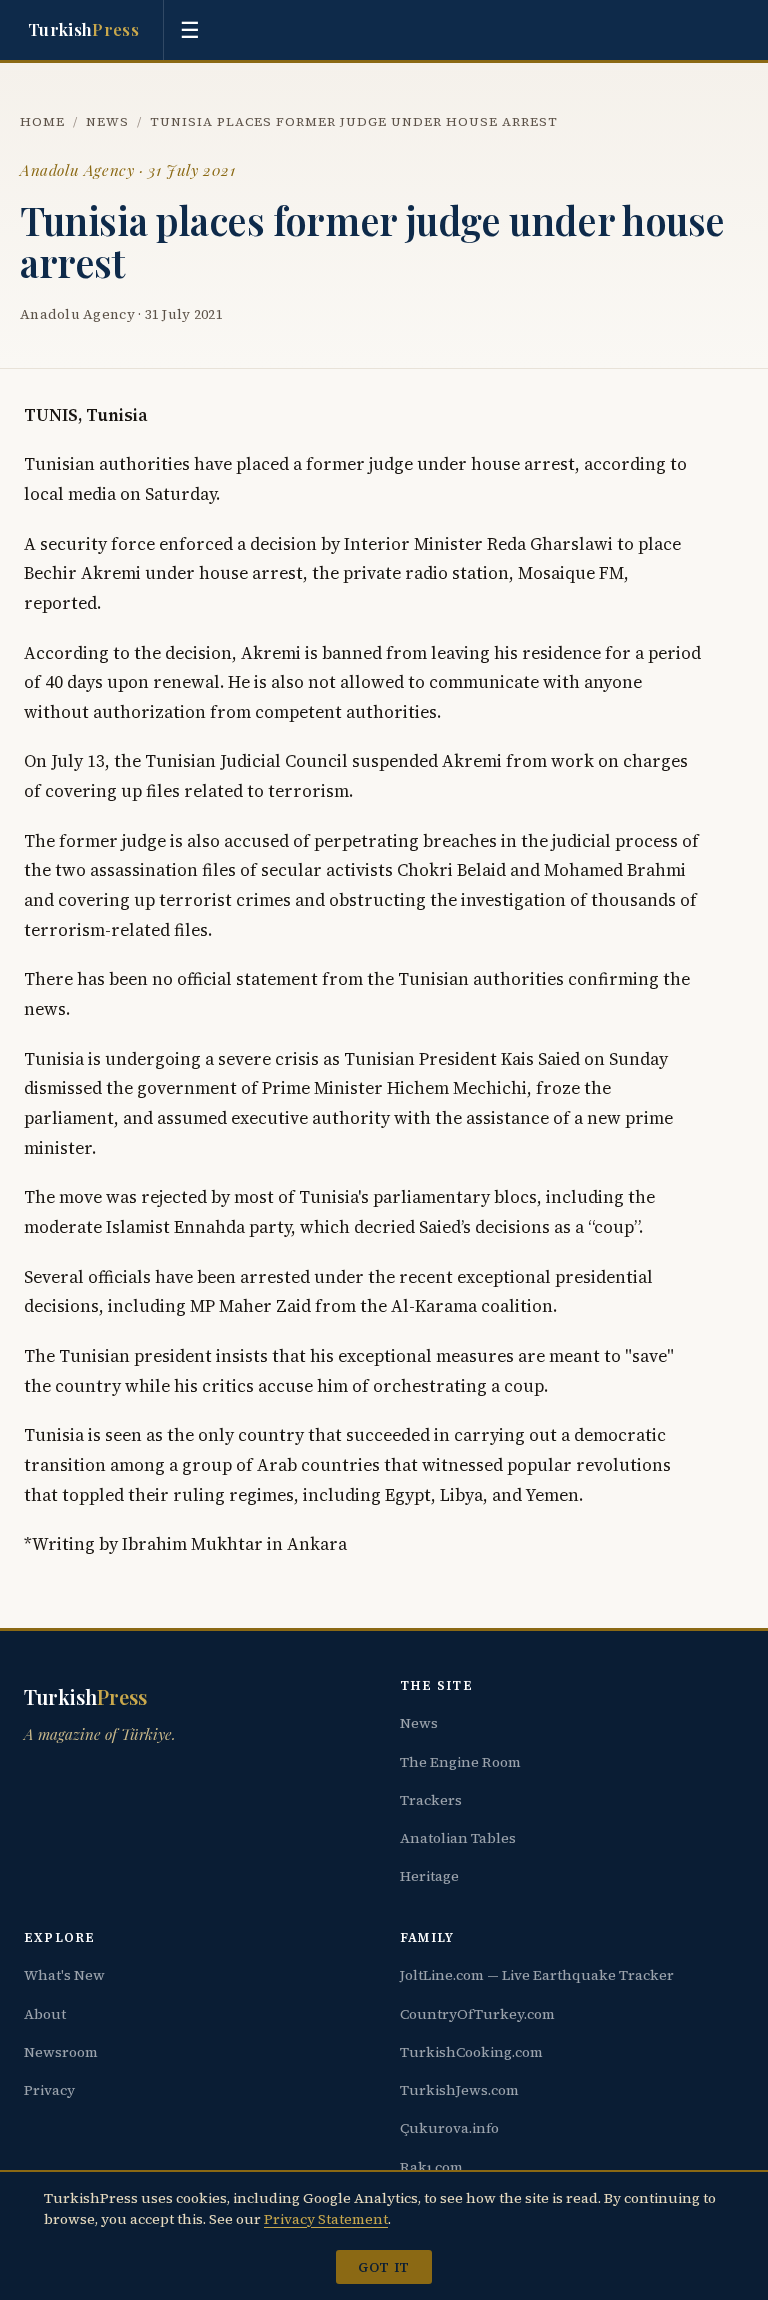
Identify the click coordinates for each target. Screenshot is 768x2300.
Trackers (431, 1800)
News (107, 121)
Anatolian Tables (458, 1838)
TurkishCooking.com (471, 2052)
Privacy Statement (326, 2219)
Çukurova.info (449, 2128)
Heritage (429, 1876)
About (45, 2014)
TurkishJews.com (459, 2090)
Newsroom (61, 2052)
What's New (64, 1975)
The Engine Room (460, 1762)
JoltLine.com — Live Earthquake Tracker (537, 1975)
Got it (383, 2267)
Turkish (83, 29)
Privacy (49, 2090)
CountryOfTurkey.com (477, 2014)
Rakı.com (431, 2167)
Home (42, 121)
